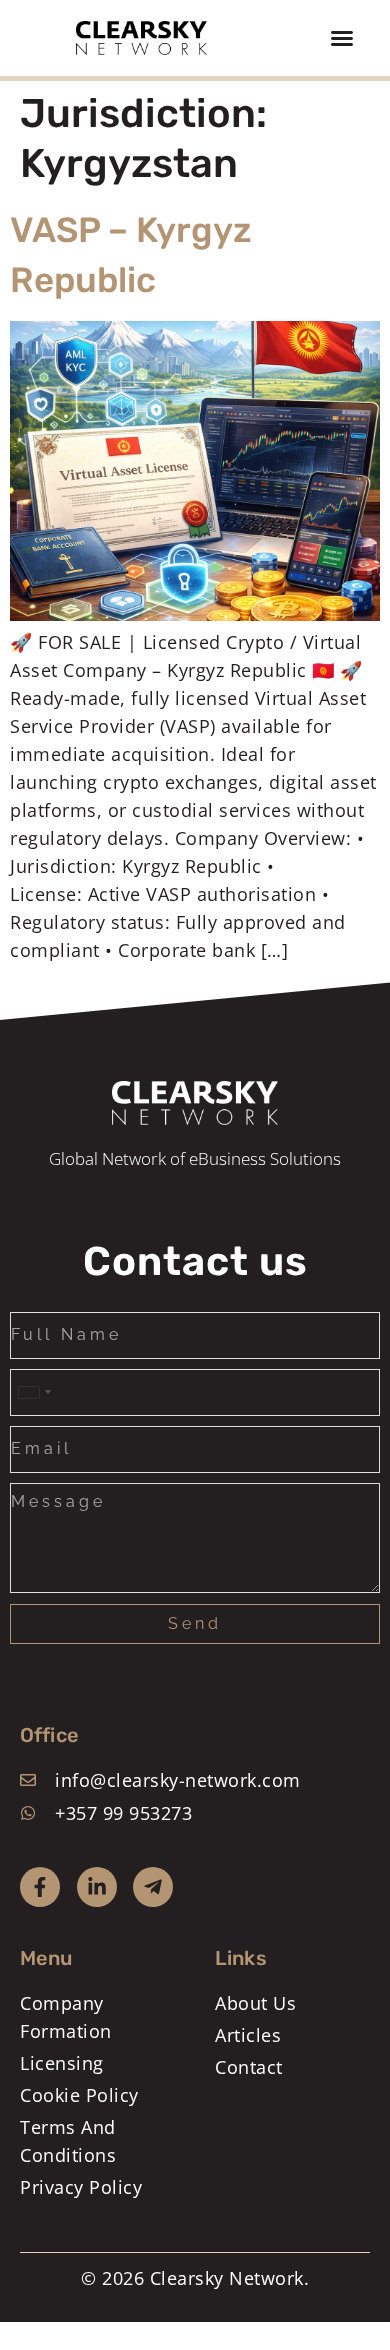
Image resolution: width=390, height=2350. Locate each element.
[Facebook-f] (40, 1887)
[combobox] (34, 1392)
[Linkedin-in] (97, 1887)
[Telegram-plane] (153, 1887)
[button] (342, 38)
